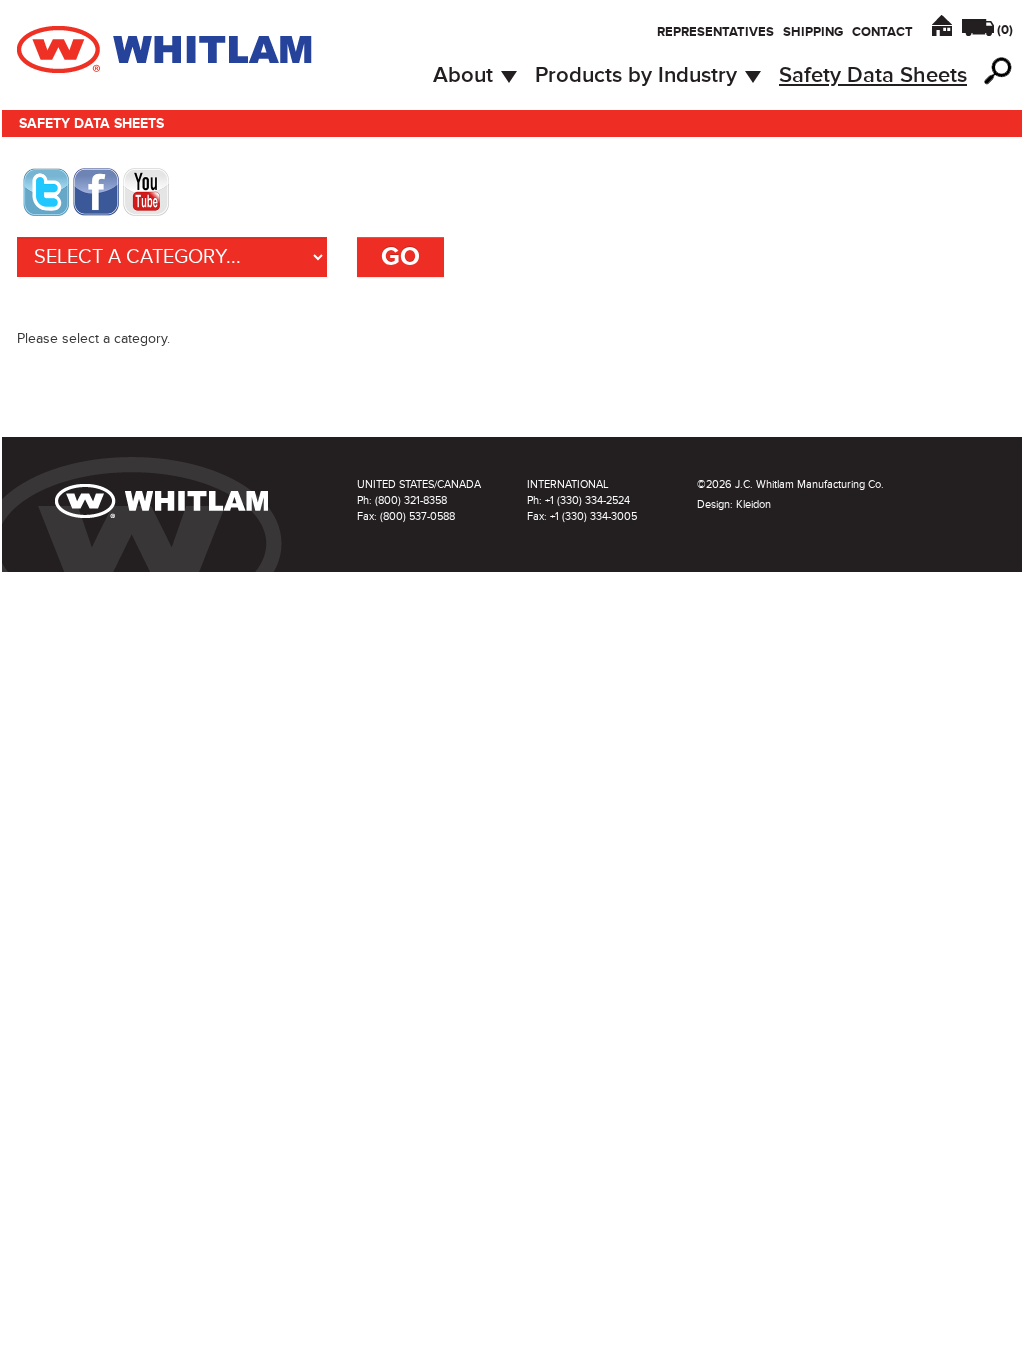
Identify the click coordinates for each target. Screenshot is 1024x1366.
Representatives (715, 32)
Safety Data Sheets (873, 75)
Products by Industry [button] (639, 75)
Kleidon (753, 504)
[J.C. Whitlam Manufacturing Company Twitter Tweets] (46, 190)
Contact (882, 32)
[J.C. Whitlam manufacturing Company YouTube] (146, 190)
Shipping (813, 32)
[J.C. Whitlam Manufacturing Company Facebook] (96, 190)
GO (400, 257)
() (1005, 30)
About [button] (466, 75)
